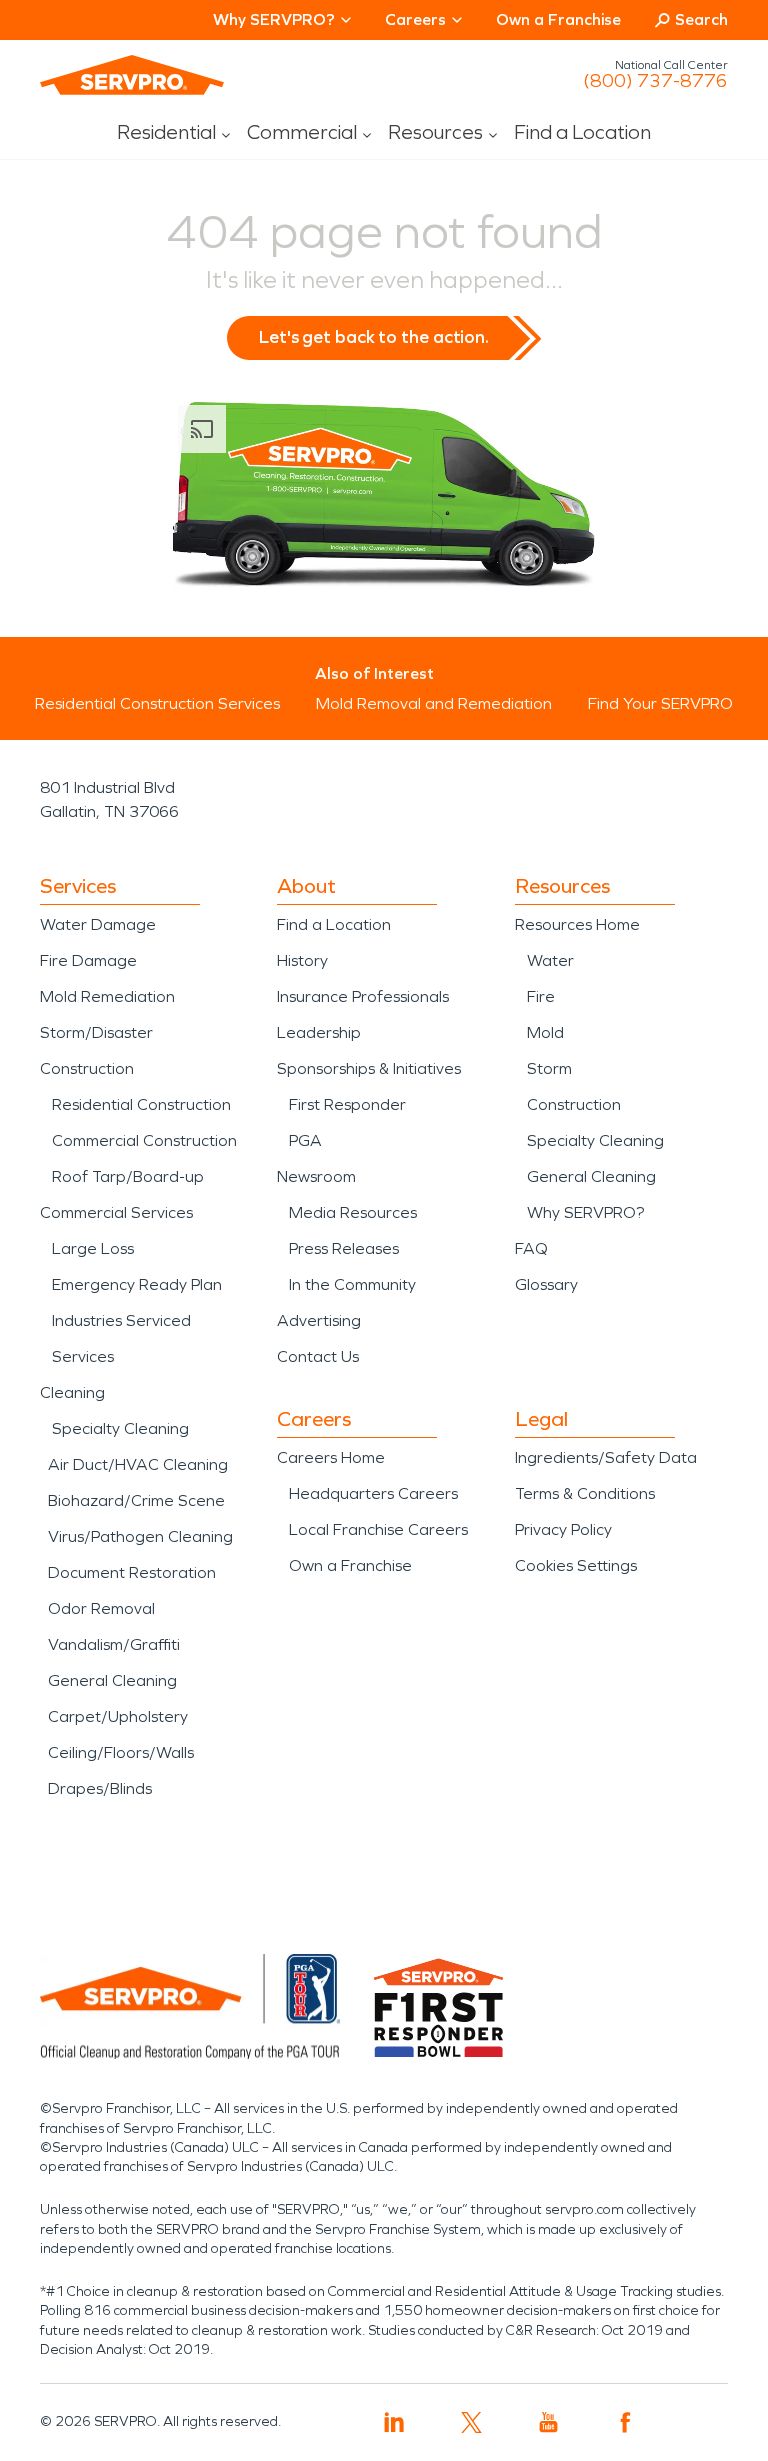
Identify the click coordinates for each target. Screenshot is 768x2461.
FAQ (531, 1248)
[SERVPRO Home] (132, 75)
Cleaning (72, 1392)
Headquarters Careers (373, 1493)
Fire (541, 996)
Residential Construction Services (157, 703)
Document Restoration (132, 1572)
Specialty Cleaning (120, 1428)
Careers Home (331, 1457)
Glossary (546, 1284)
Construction (87, 1068)
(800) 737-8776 (655, 81)
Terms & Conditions (585, 1493)
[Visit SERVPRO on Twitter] (471, 2422)
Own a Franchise (558, 19)
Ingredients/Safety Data (606, 1457)
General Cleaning (112, 1680)
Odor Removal (101, 1608)
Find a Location (582, 132)
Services (83, 1356)
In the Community (352, 1284)
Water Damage (98, 924)
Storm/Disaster (96, 1032)
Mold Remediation (107, 996)
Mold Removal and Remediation (434, 703)
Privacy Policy (563, 1529)
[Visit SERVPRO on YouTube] (548, 2422)
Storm (549, 1068)
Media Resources (353, 1212)
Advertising (319, 1320)
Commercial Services (116, 1212)
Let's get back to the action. (374, 337)
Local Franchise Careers (378, 1529)
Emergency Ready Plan (137, 1284)
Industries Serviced (121, 1320)
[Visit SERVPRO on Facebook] (625, 2422)
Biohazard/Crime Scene (136, 1500)
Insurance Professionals (363, 996)
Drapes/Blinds (100, 1788)
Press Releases (344, 1248)
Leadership (319, 1032)
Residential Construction (141, 1104)
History (302, 960)
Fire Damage (88, 960)
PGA (305, 1140)
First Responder (347, 1104)
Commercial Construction (144, 1140)
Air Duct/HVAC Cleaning (138, 1464)
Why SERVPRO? (585, 1212)
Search (701, 19)
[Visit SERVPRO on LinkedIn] (394, 2422)
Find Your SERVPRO (660, 703)
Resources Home (577, 924)
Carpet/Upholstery (118, 1716)
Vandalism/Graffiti (114, 1644)
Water (550, 960)
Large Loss (93, 1248)
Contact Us (318, 1356)
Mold (545, 1032)
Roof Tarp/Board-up (128, 1176)
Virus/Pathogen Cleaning (140, 1536)
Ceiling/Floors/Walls (121, 1752)
